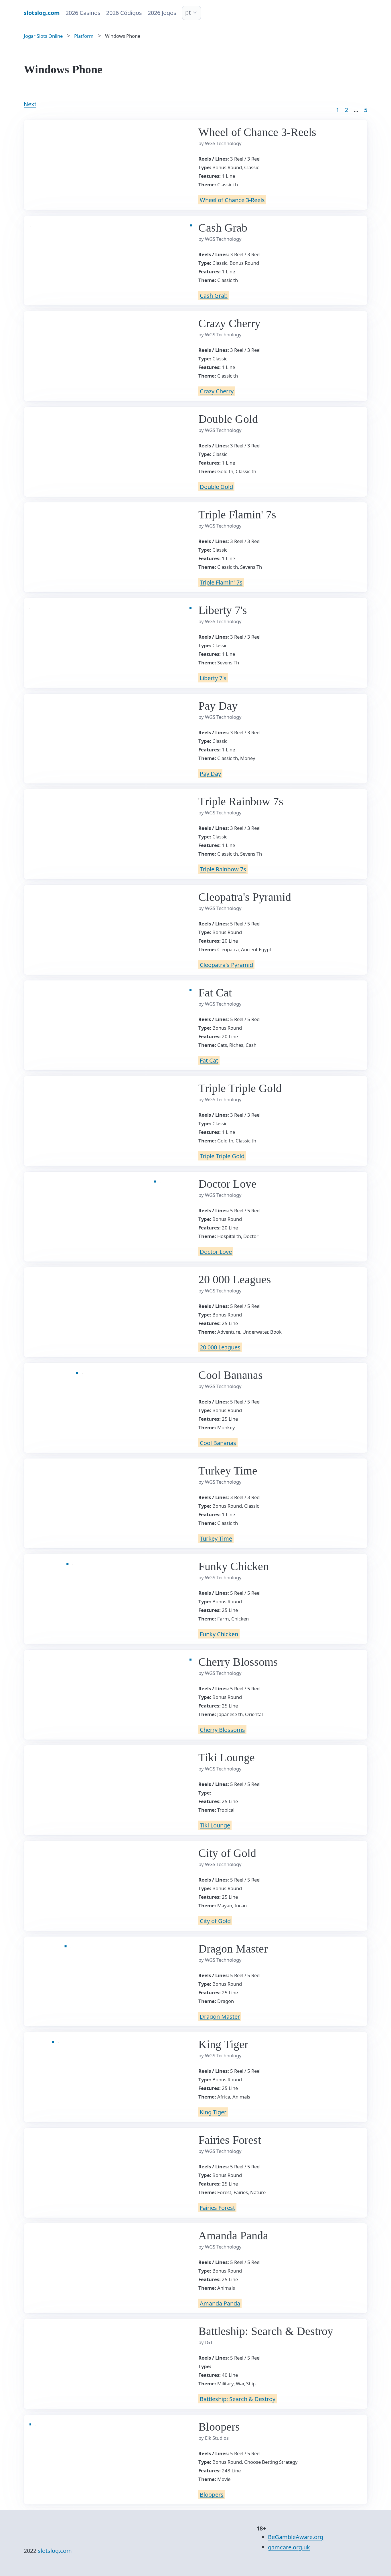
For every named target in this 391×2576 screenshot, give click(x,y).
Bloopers (212, 2494)
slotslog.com (55, 2551)
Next (30, 104)
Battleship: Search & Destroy (238, 2399)
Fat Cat (209, 1060)
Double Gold (216, 486)
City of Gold (215, 1921)
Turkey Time (216, 1538)
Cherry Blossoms (222, 1729)
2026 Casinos (83, 13)
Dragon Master (220, 2016)
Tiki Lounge (215, 1825)
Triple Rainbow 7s (223, 869)
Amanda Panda (220, 2303)
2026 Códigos (124, 13)
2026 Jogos (162, 13)
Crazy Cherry (217, 391)
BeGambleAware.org (296, 2537)
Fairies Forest (217, 2207)
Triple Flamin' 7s (221, 582)
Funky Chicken (219, 1634)
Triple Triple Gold (222, 1156)
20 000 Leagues (220, 1347)
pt (188, 12)
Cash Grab (214, 295)
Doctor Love (216, 1251)
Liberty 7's (213, 678)
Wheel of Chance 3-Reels (232, 200)
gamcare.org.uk (289, 2547)
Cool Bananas (218, 1443)
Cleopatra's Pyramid (226, 965)
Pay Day (210, 773)
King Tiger (213, 2112)
